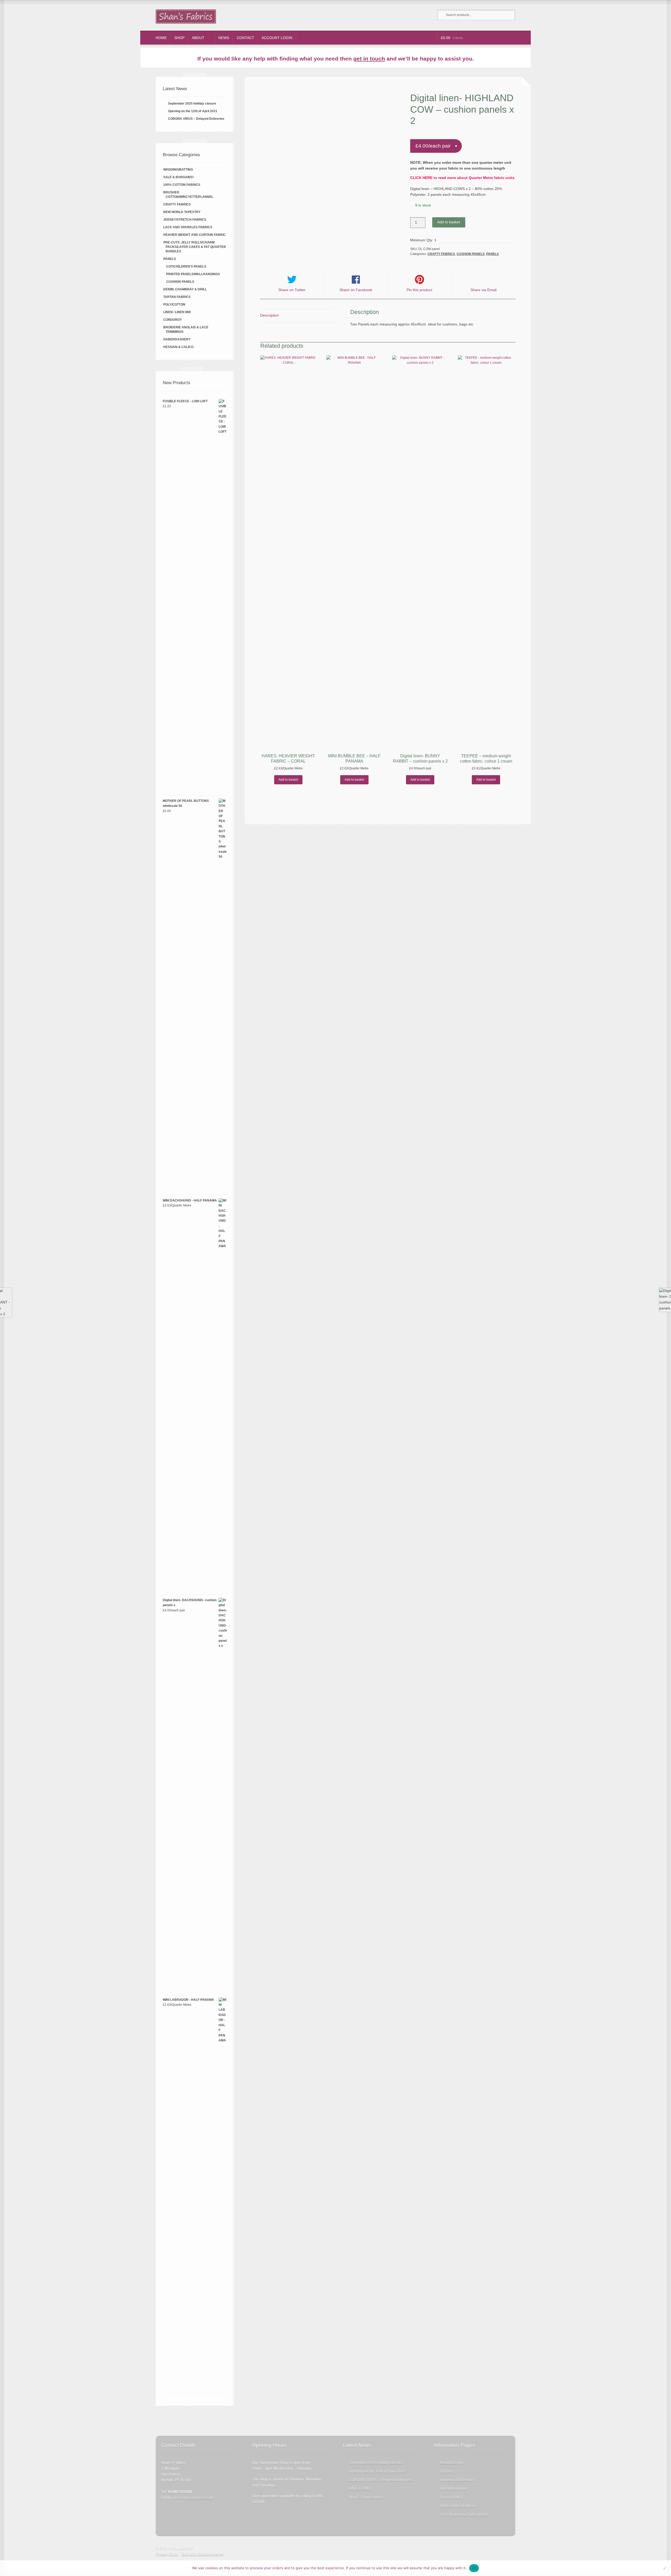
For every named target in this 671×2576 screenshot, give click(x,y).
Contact (245, 38)
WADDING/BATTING (178, 170)
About (198, 38)
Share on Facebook (356, 290)
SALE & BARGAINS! (178, 177)
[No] (664, 2568)
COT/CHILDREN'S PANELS (186, 267)
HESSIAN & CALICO (178, 347)
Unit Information (453, 2488)
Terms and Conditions (458, 2506)
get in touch (369, 59)
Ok (474, 2568)
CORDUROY (173, 320)
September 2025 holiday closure (192, 104)
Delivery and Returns (457, 2480)
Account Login (277, 38)
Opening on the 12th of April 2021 (193, 111)
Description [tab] (270, 315)
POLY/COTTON (174, 305)
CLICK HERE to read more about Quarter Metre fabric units (462, 178)
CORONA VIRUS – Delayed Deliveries (196, 119)
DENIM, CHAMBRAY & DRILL (185, 289)
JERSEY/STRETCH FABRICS (185, 220)
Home (161, 38)
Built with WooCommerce (202, 2554)
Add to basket (449, 222)
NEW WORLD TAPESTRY (182, 212)
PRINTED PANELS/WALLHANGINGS (193, 274)
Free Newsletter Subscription (464, 2514)
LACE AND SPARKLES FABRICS (188, 227)
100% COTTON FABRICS (182, 185)
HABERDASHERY (177, 339)
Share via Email (483, 290)
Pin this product (419, 290)
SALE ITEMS (360, 2488)
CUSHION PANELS (471, 254)
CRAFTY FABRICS (441, 254)
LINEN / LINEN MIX (177, 312)
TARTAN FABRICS (177, 297)
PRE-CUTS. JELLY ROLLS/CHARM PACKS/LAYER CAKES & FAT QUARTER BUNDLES (195, 247)
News (224, 38)
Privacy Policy (451, 2497)
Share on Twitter (292, 290)
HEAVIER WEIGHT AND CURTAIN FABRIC (194, 235)
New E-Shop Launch (366, 2497)
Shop (179, 38)
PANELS (493, 254)
